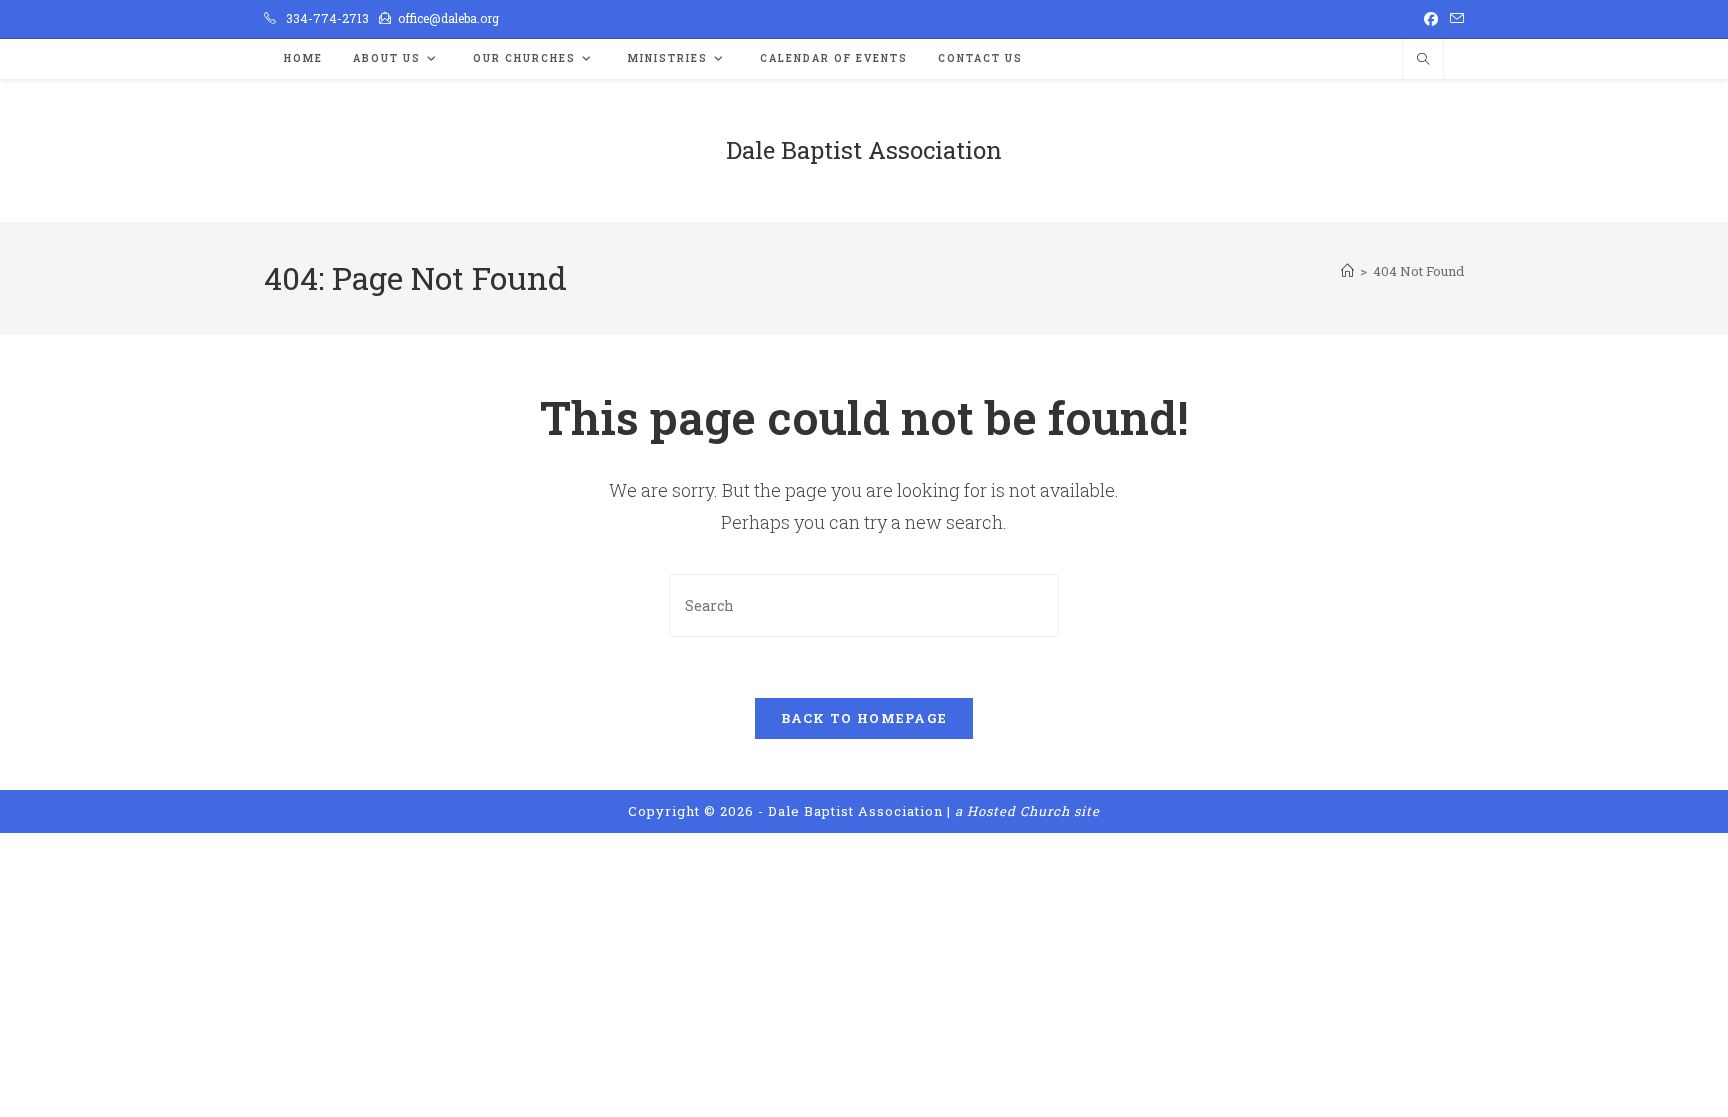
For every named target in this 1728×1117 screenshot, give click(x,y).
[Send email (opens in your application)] (1454, 19)
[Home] (1347, 271)
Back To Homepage (864, 718)
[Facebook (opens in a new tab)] (1431, 19)
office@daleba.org (448, 18)
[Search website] (1423, 60)
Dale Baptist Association (864, 150)
